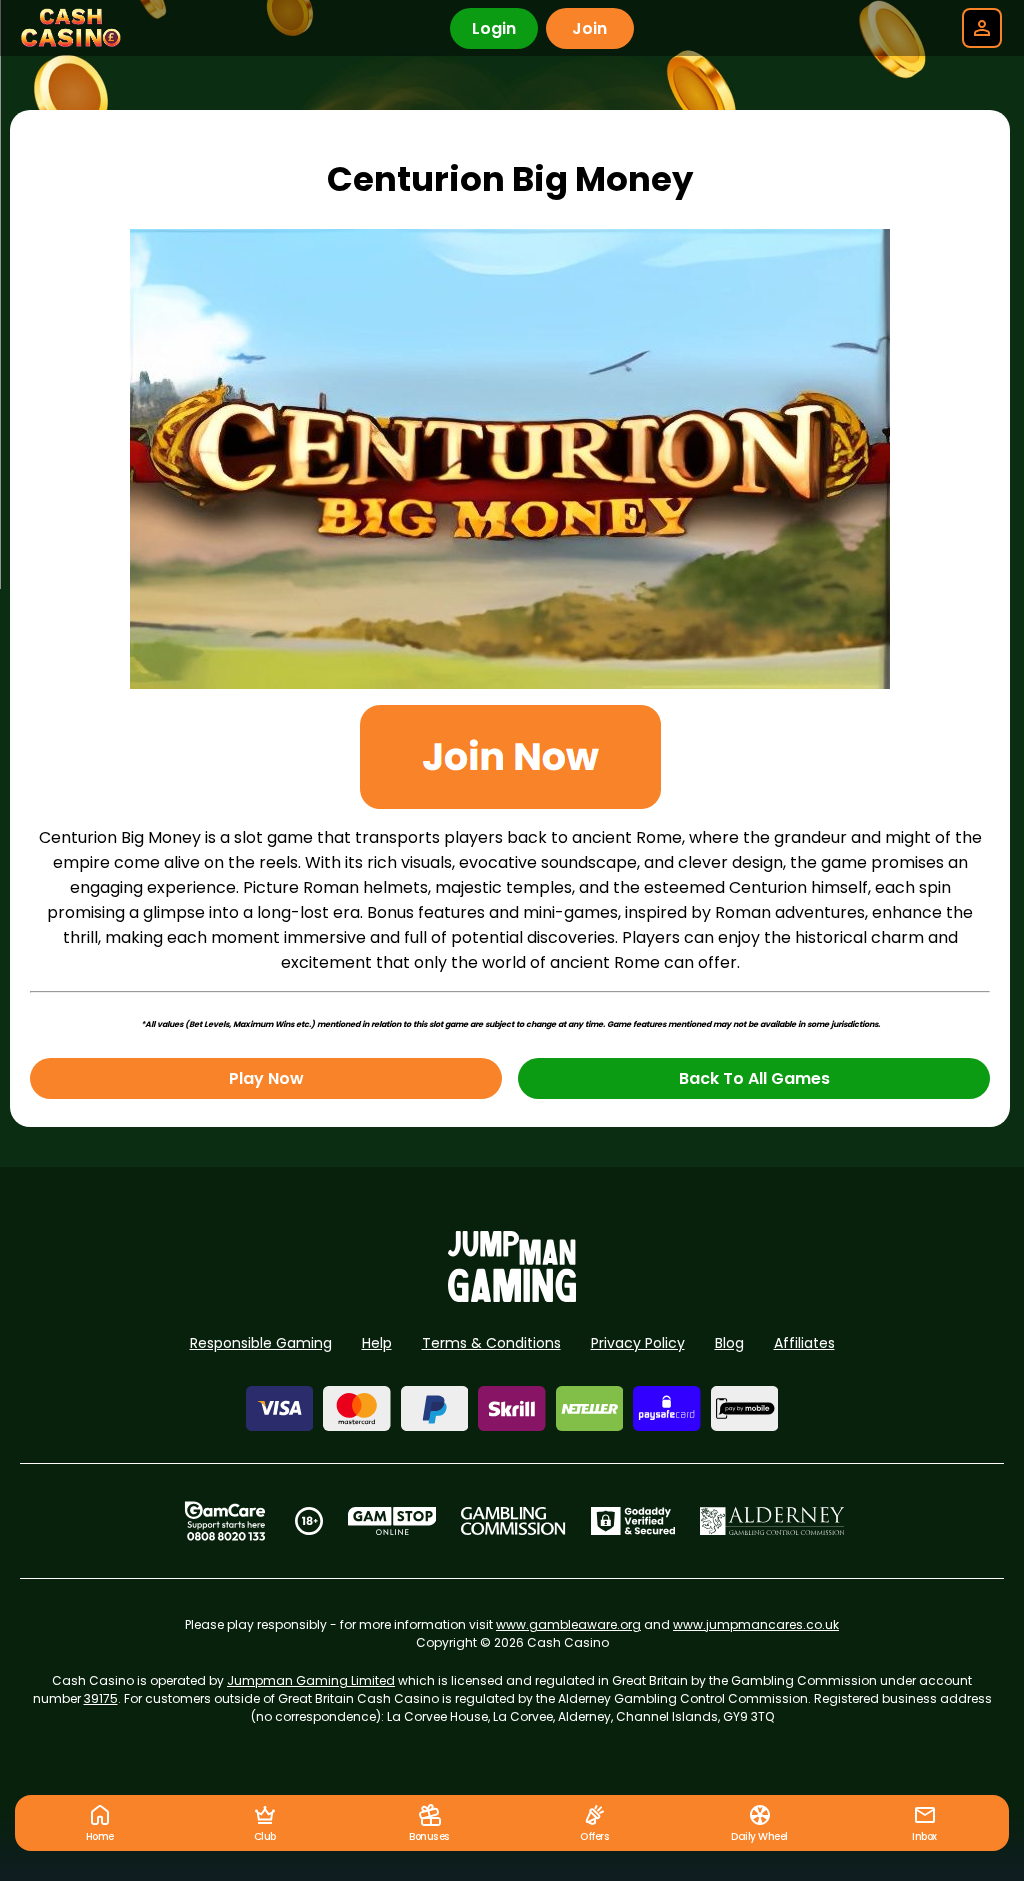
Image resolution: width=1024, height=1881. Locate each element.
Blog (729, 1343)
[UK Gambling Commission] (513, 1521)
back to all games (754, 1078)
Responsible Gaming (261, 1343)
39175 (101, 1698)
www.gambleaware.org (568, 1624)
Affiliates (804, 1343)
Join (589, 28)
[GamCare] (225, 1521)
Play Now (266, 1078)
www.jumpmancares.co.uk (756, 1624)
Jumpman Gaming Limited (311, 1680)
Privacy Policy (638, 1343)
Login (494, 28)
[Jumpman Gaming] (512, 1296)
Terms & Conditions (491, 1343)
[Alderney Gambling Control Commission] (772, 1521)
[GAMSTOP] (392, 1521)
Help (377, 1343)
